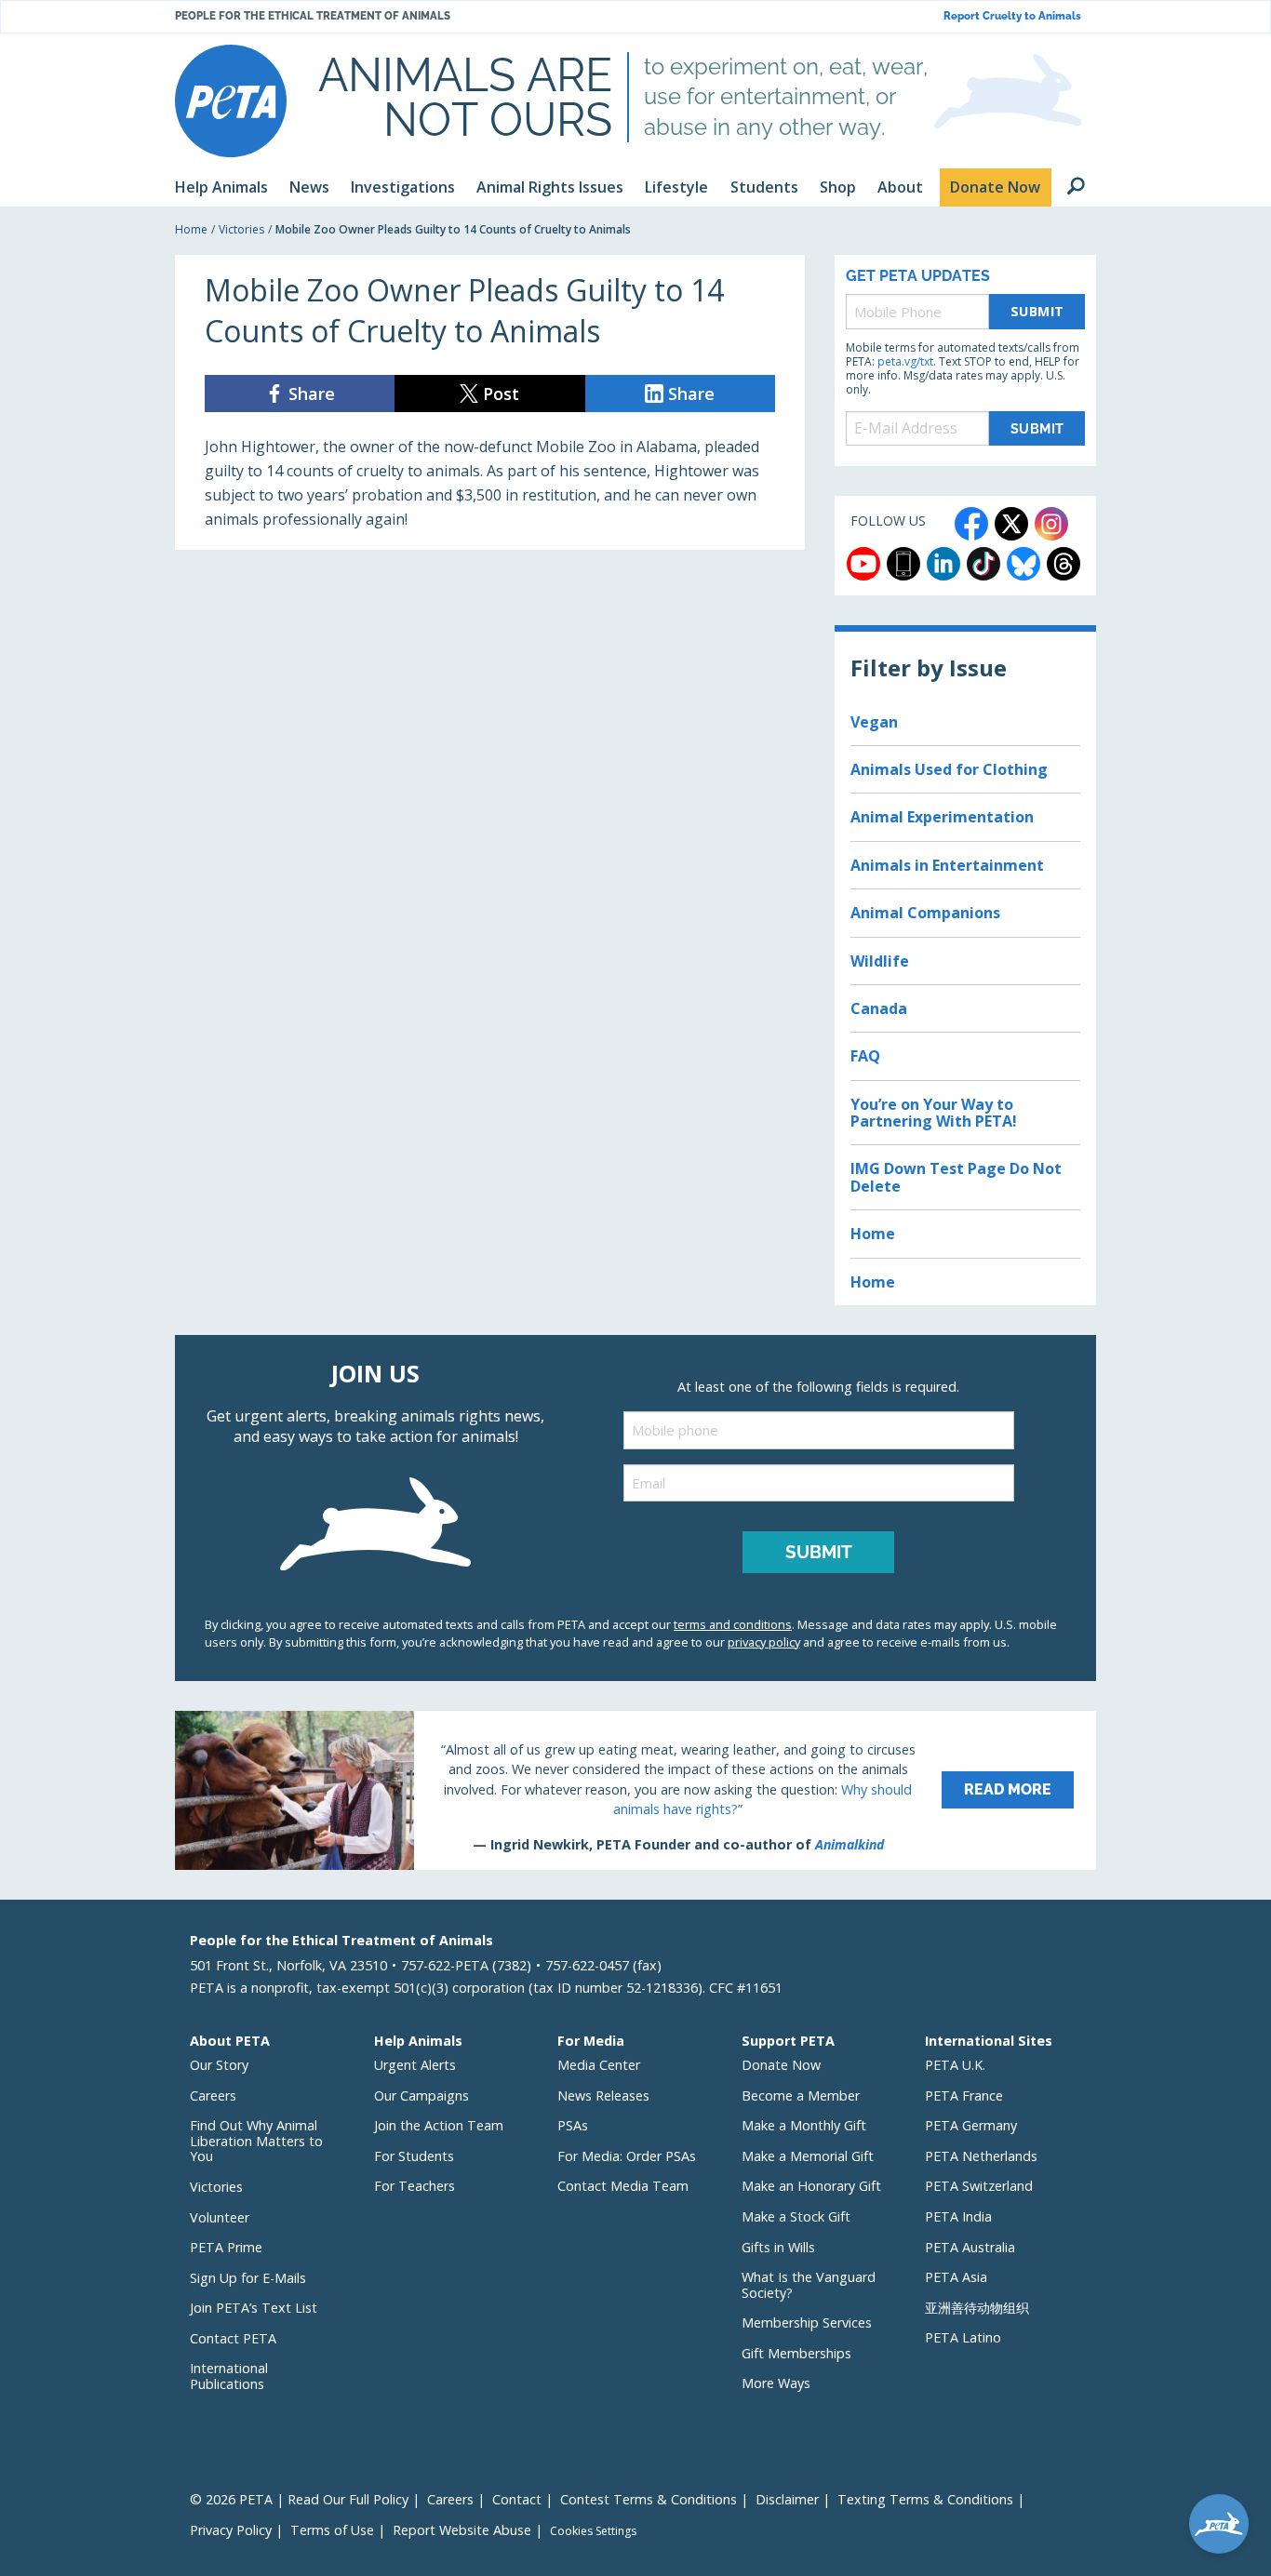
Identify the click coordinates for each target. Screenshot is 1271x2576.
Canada (879, 1008)
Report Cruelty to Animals (1012, 16)
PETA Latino (963, 2337)
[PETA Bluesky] (1023, 564)
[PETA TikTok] (983, 564)
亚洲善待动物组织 (977, 2308)
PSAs (573, 2125)
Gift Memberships (796, 2353)
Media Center (599, 2065)
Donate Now (781, 2065)
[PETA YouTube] (863, 564)
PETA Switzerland (979, 2186)
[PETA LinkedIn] (943, 564)
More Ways (776, 2383)
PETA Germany (971, 2125)
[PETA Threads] (1064, 564)
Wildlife (880, 961)
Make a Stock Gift (796, 2216)
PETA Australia (970, 2247)
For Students (414, 2156)
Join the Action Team (439, 2125)
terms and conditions (733, 1624)
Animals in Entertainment (947, 865)
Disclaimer (787, 2499)
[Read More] (635, 1790)
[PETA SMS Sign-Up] (903, 564)
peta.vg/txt (905, 361)
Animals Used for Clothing (949, 769)
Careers (213, 2096)
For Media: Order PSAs (627, 2156)
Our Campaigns (421, 2096)
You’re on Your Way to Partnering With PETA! (934, 1113)
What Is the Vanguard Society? (809, 2285)
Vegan (874, 722)
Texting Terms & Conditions (925, 2499)
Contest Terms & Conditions (649, 2499)
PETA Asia (956, 2277)
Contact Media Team (623, 2186)
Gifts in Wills (778, 2247)
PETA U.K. (955, 2065)
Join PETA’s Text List (254, 2308)
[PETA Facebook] (971, 524)
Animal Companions (925, 913)
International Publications (229, 2376)
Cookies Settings (593, 2531)
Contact (517, 2499)
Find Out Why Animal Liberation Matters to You (256, 2141)
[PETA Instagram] (1051, 524)
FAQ (865, 1056)
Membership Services (807, 2322)
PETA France (964, 2096)
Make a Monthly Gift (804, 2125)
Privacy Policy (231, 2530)
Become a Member (801, 2096)
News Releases (603, 2096)
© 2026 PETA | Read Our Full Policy (299, 2499)
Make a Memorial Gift (808, 2156)
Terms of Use (332, 2530)
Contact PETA (233, 2338)
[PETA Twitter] (1011, 524)
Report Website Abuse (462, 2530)
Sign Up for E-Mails (248, 2278)
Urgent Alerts (415, 2065)
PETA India (958, 2216)
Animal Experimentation (942, 817)
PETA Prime (226, 2247)
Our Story (219, 2065)
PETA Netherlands (981, 2156)
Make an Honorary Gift (811, 2186)
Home (191, 229)
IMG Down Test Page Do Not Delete (956, 1177)
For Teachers (415, 2186)
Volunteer (220, 2217)
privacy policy (764, 1642)
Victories (241, 229)
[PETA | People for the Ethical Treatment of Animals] (231, 101)
